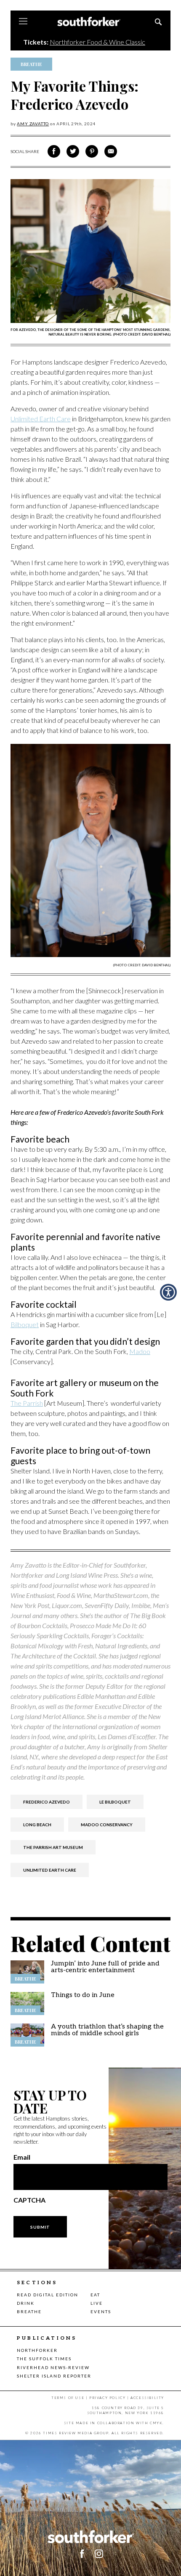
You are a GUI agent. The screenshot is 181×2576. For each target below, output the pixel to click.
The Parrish (27, 1403)
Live (97, 2303)
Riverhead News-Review (53, 2367)
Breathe (29, 2312)
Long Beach (37, 1825)
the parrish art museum (53, 1847)
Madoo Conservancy (107, 1825)
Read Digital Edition (48, 2295)
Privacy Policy (107, 2398)
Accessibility (147, 2398)
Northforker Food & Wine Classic (97, 42)
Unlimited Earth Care (41, 419)
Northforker (37, 2350)
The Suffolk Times (44, 2359)
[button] (168, 1292)
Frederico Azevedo (47, 1802)
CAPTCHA (29, 2200)
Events (101, 2312)
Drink (26, 2303)
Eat (95, 2295)
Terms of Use (68, 2398)
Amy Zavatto (33, 124)
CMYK (156, 2423)
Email (22, 2157)
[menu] (23, 22)
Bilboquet (25, 1324)
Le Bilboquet (115, 1802)
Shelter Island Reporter (54, 2376)
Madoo (140, 1351)
